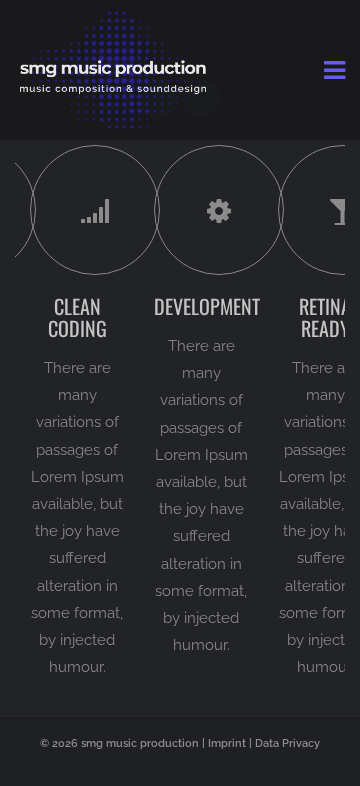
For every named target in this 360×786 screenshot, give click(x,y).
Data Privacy (287, 743)
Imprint (227, 743)
